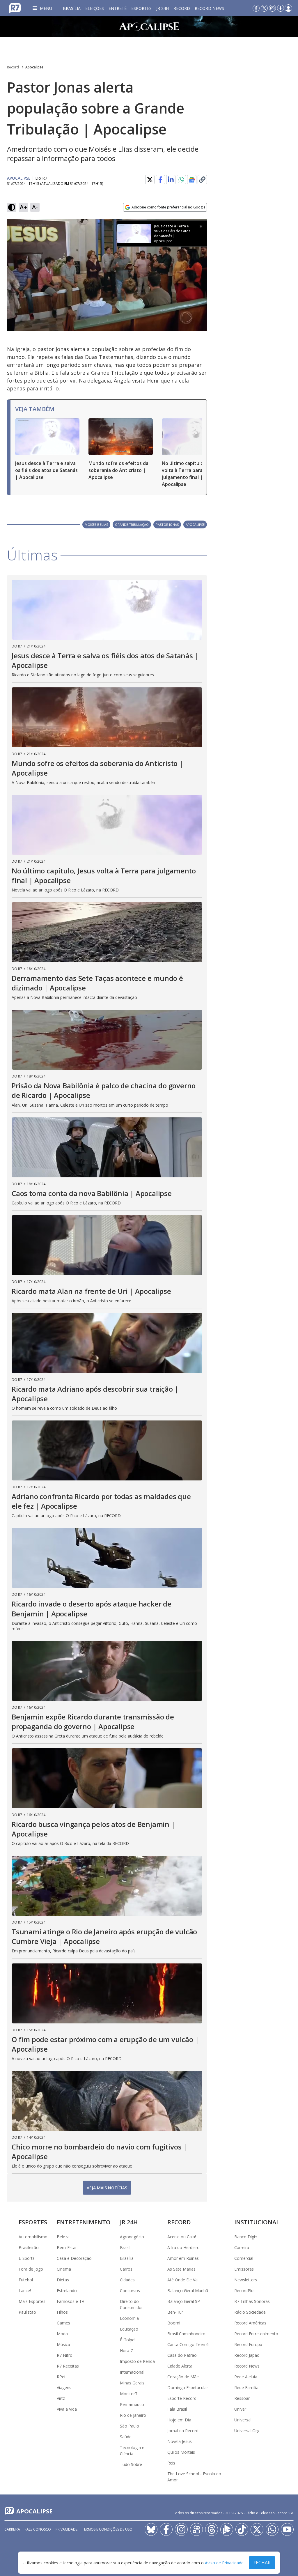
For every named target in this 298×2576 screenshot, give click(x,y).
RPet (61, 2377)
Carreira (242, 2247)
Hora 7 (126, 2351)
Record (182, 8)
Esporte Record (182, 2398)
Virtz (61, 2398)
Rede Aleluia (246, 2377)
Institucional (257, 2222)
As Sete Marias (181, 2269)
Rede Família (246, 2387)
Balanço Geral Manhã (188, 2291)
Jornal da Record (183, 2431)
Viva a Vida (67, 2409)
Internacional (132, 2372)
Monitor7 (129, 2394)
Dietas (63, 2280)
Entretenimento (84, 2222)
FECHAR (262, 2563)
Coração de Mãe (183, 2377)
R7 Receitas (68, 2366)
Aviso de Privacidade (224, 2563)
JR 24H (163, 8)
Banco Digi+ (246, 2237)
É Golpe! (128, 2340)
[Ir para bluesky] (151, 2529)
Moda (62, 2334)
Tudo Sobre (131, 2464)
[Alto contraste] (12, 207)
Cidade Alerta (180, 2366)
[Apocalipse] (149, 26)
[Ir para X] (264, 8)
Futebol (26, 2280)
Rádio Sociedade (250, 2312)
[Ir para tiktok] (242, 2529)
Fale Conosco (38, 2529)
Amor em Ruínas (183, 2258)
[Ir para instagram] (272, 8)
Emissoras (244, 2269)
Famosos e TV (70, 2301)
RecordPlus (245, 2291)
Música (63, 2344)
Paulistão (27, 2312)
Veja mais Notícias (107, 2188)
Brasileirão (29, 2247)
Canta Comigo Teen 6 (188, 2344)
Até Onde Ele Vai (183, 2280)
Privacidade (66, 2529)
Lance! (25, 2291)
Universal (243, 2420)
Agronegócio (132, 2237)
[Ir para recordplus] (227, 2529)
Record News (209, 8)
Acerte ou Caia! (182, 2237)
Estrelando (67, 2291)
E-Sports (27, 2258)
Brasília (72, 8)
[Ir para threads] (212, 2529)
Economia (129, 2318)
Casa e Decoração (74, 2258)
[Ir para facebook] (256, 8)
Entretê (118, 8)
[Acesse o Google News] (192, 180)
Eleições (95, 8)
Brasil (125, 2247)
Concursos (130, 2291)
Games (63, 2323)
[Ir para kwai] (196, 2529)
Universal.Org (247, 2431)
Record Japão (247, 2355)
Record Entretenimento (256, 2334)
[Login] (288, 8)
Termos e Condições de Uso (107, 2529)
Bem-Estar (67, 2247)
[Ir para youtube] (287, 2529)
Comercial (244, 2258)
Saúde (126, 2437)
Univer (240, 2409)
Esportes (141, 8)
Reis (171, 2463)
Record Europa (248, 2344)
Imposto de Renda (137, 2361)
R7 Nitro (65, 2355)
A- (35, 207)
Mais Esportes (32, 2301)
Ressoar (242, 2398)
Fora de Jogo (31, 2269)
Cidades (127, 2280)
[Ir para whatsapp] (272, 2529)
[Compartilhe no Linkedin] (171, 180)
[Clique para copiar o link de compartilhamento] (202, 180)
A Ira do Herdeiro (183, 2247)
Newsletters (246, 2280)
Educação (129, 2329)
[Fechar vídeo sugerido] (201, 227)
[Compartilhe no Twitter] (150, 180)
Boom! (174, 2323)
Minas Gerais (132, 2383)
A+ (23, 207)
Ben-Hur (175, 2312)
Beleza (63, 2237)
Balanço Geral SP (184, 2301)
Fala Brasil (177, 2409)
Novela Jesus (180, 2441)
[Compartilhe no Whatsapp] (181, 180)
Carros (126, 2269)
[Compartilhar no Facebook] (160, 180)
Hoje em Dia (179, 2420)
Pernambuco (132, 2404)
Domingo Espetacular (188, 2387)
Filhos (62, 2312)
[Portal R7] (15, 8)
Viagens (64, 2387)
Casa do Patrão (182, 2355)
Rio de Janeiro (133, 2415)
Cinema (64, 2269)
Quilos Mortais (181, 2452)
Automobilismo (33, 2237)
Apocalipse (34, 67)
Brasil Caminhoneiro (186, 2334)
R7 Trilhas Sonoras (252, 2301)
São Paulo (130, 2426)
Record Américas (250, 2323)
